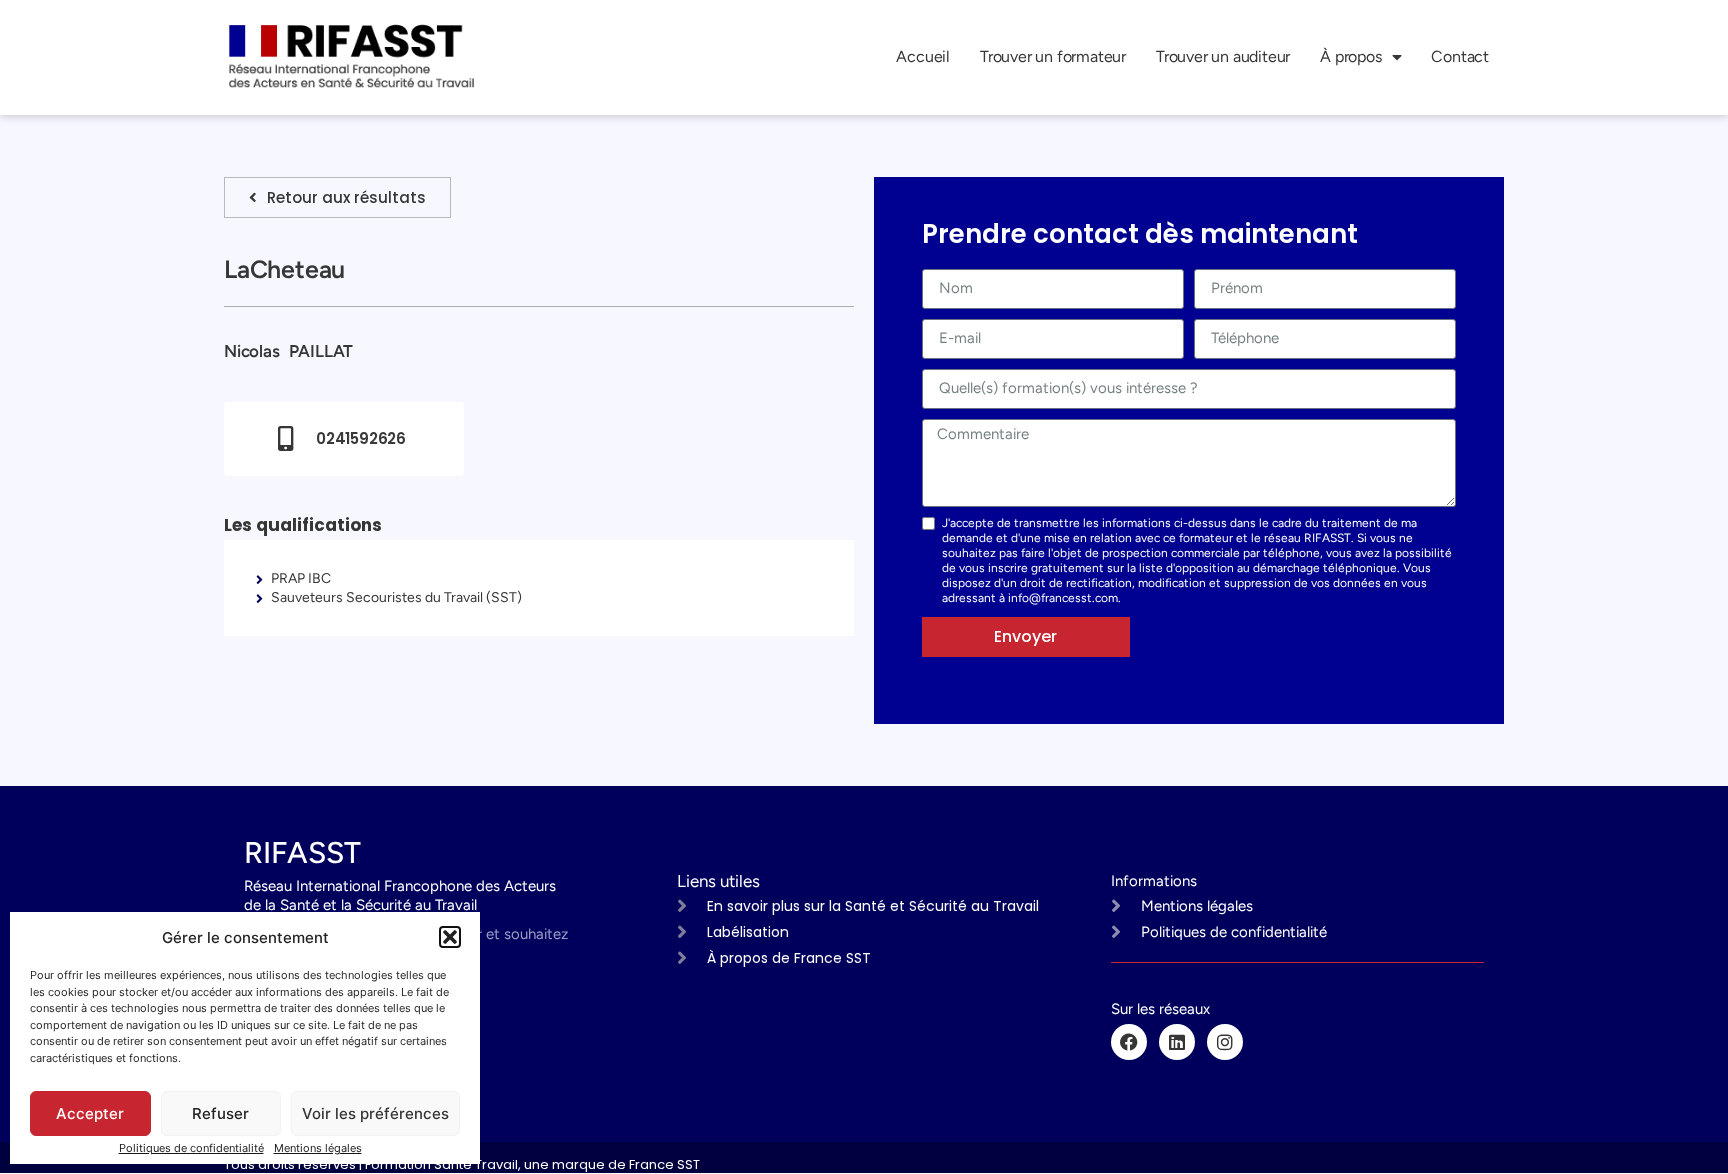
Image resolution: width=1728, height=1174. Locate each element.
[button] (450, 937)
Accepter (90, 1113)
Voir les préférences (375, 1113)
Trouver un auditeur (1223, 56)
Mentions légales (318, 1148)
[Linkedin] (1177, 1042)
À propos (1350, 56)
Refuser (220, 1113)
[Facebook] (1129, 1042)
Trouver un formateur (1053, 56)
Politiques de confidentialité (191, 1148)
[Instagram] (1225, 1042)
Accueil (923, 56)
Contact (1460, 56)
